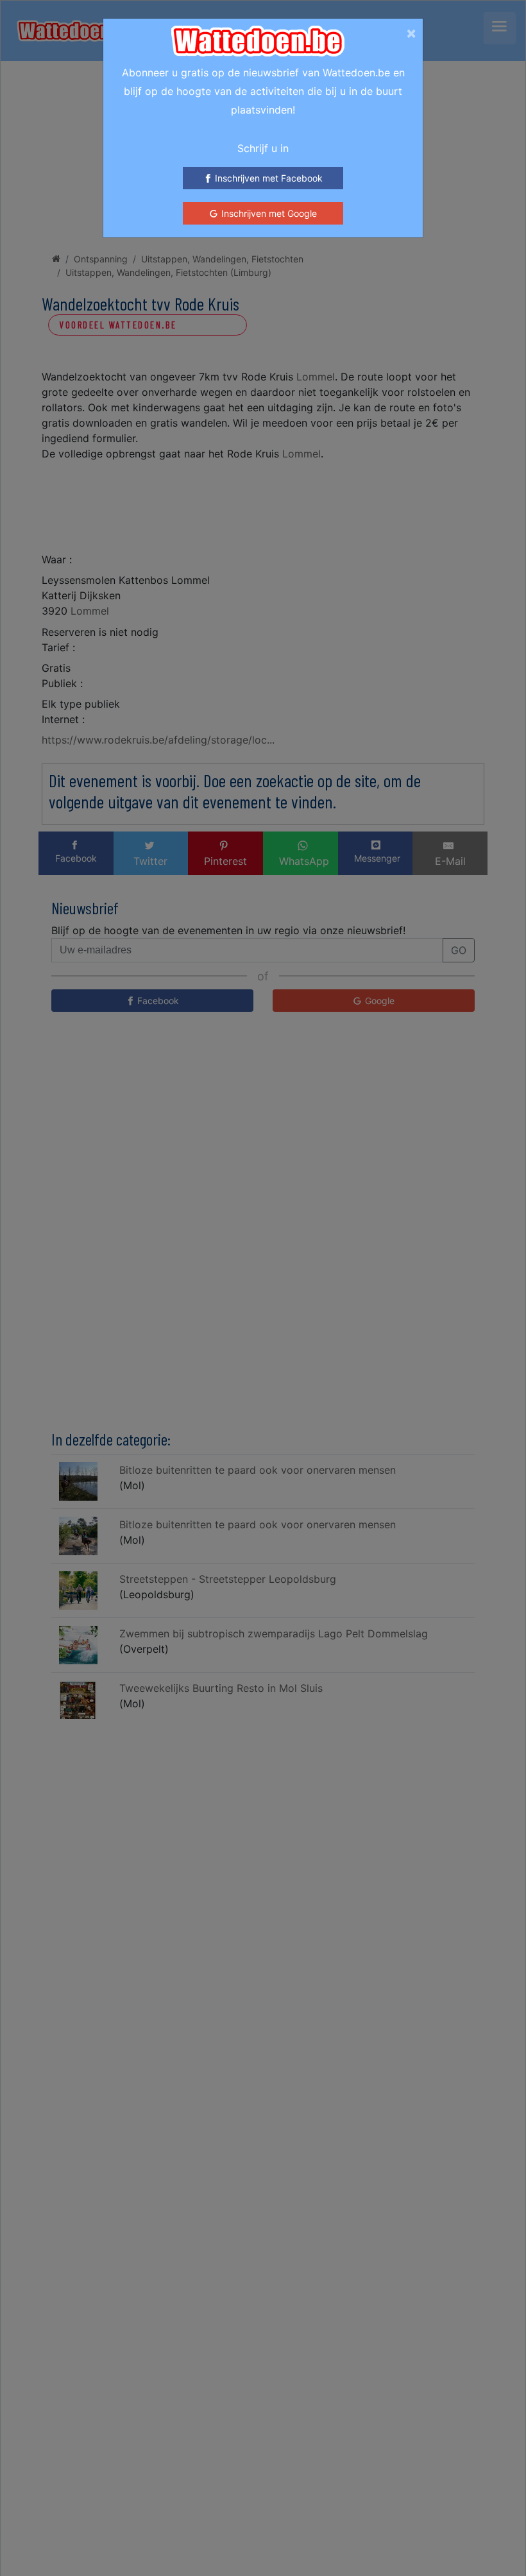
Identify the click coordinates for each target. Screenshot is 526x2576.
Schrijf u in (263, 148)
